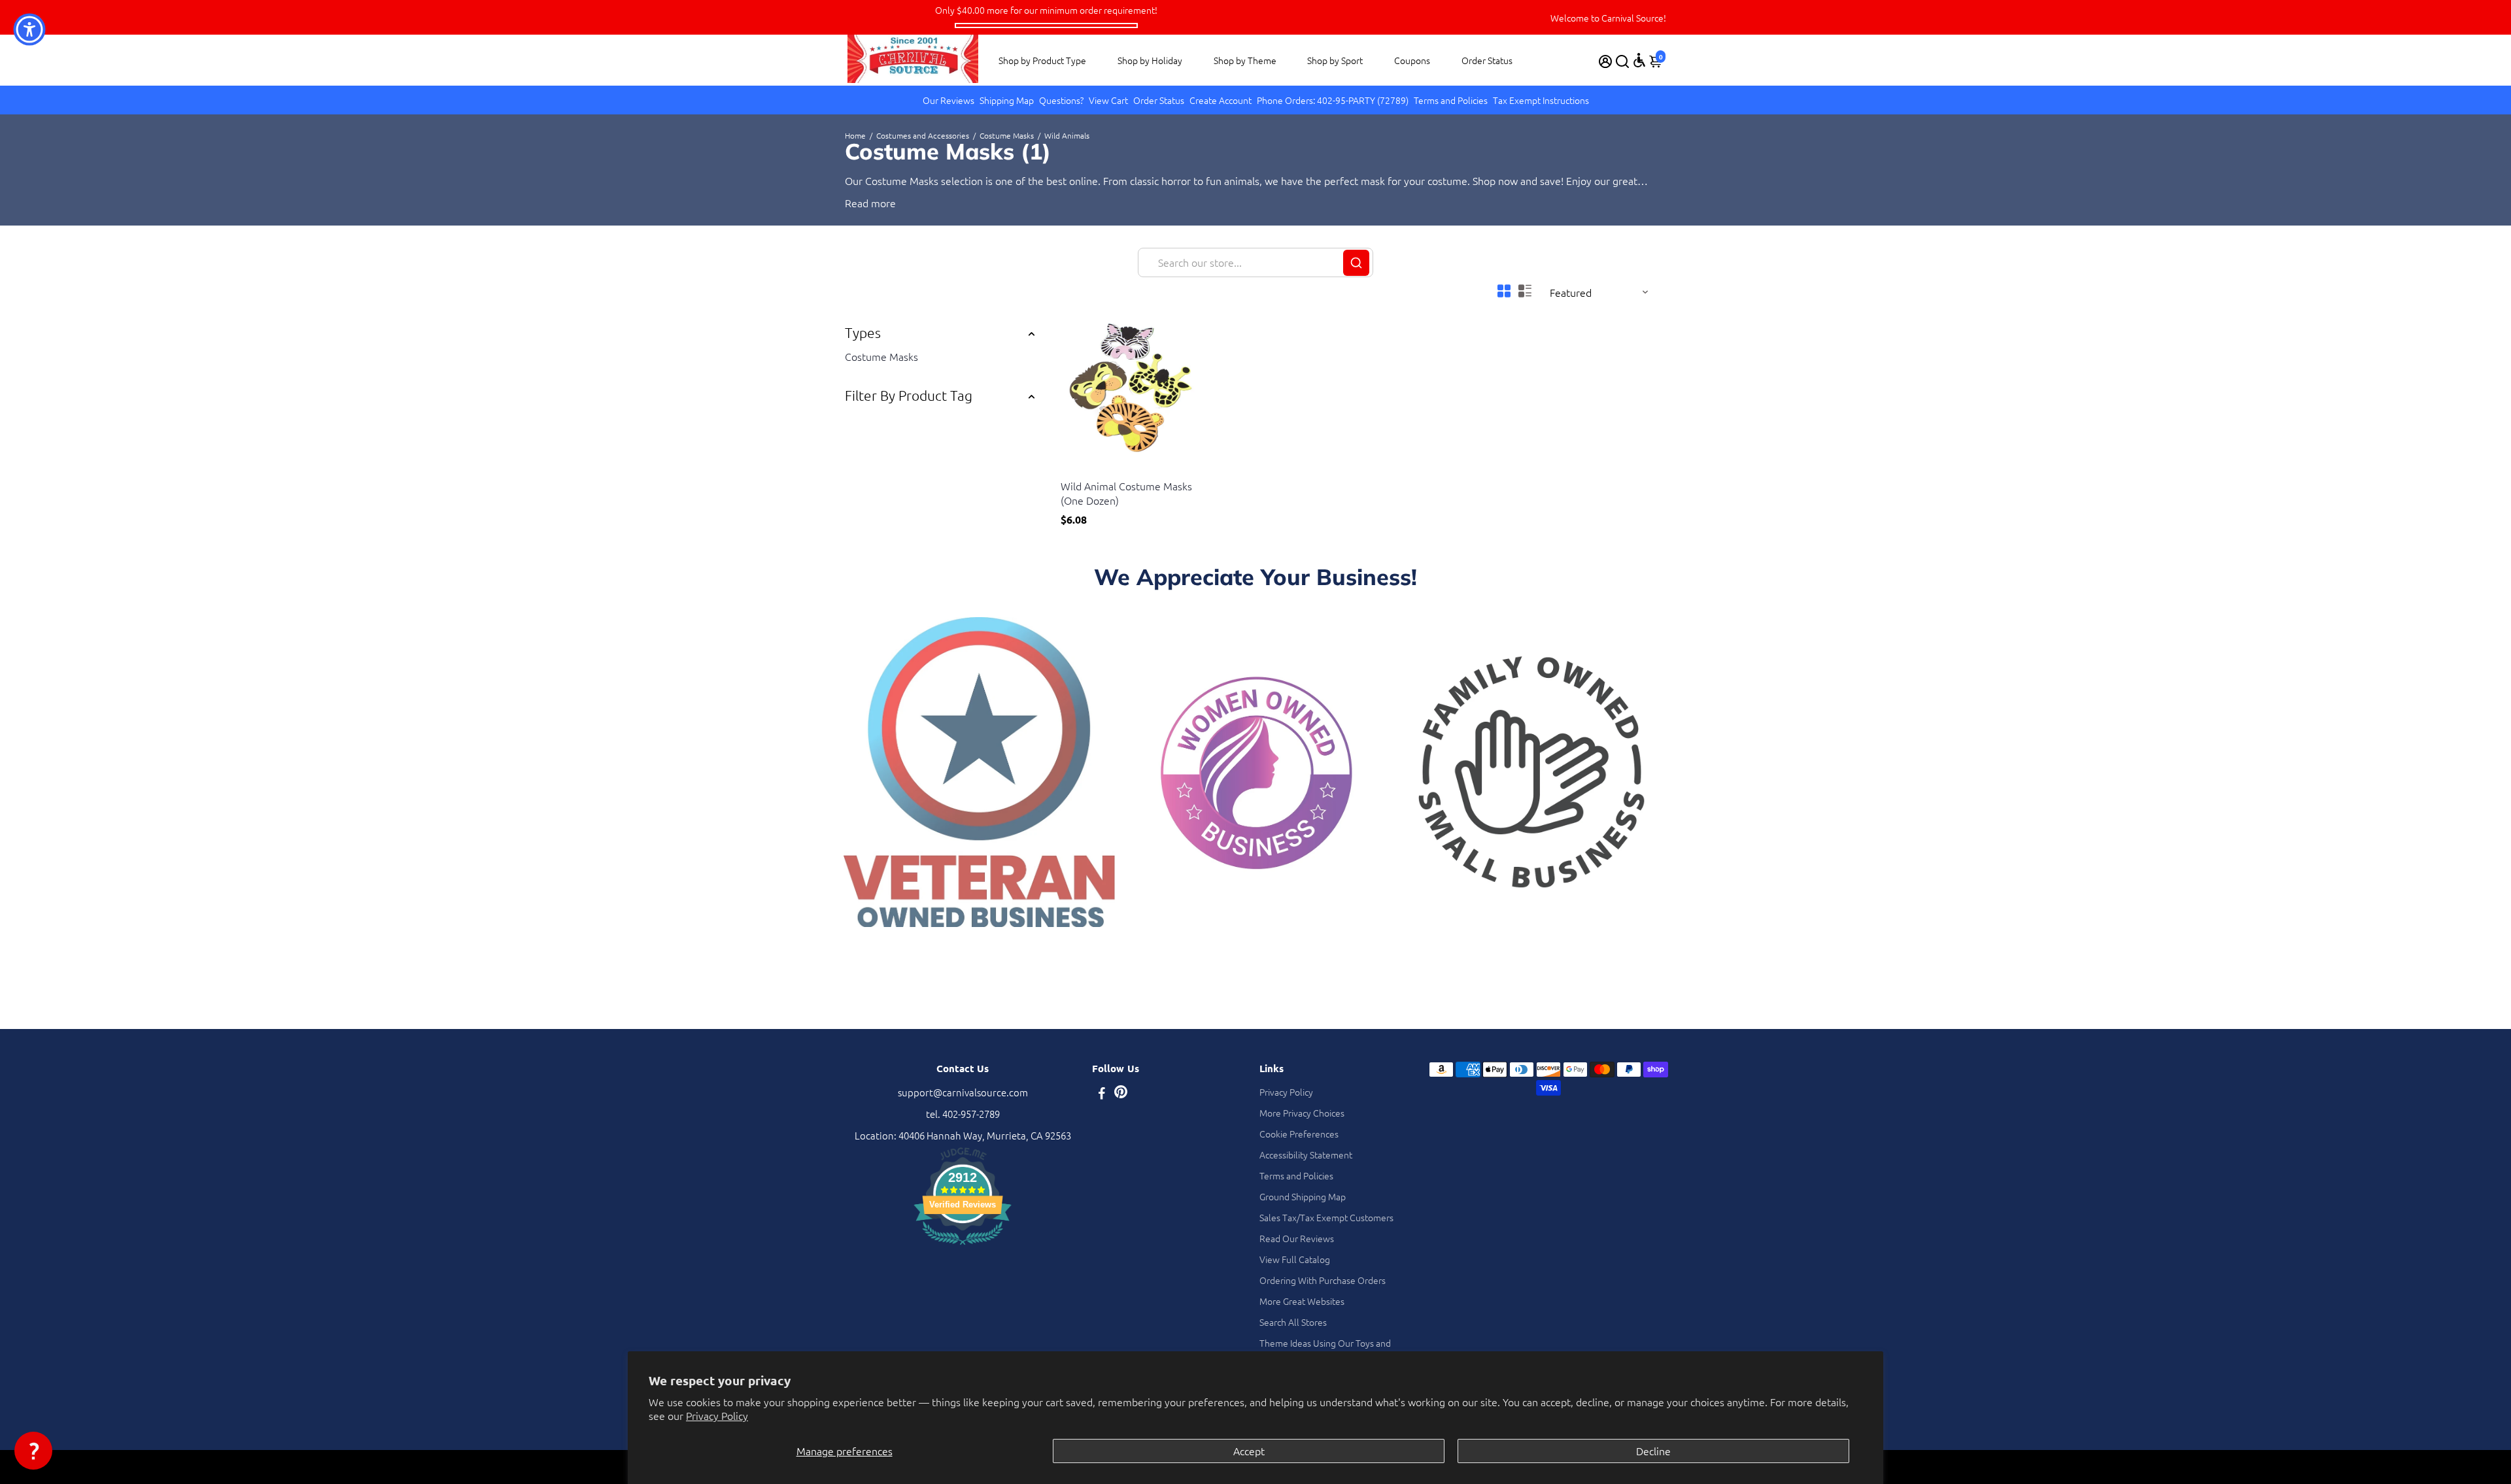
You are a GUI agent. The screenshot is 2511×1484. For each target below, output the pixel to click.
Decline (1653, 1451)
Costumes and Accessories (923, 135)
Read (857, 203)
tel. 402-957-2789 (963, 1114)
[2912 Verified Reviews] (963, 1246)
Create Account (1221, 100)
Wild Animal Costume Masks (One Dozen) (1126, 493)
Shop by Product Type (1042, 60)
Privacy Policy (717, 1415)
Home (855, 135)
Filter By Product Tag (909, 395)
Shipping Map (1007, 100)
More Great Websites (1302, 1301)
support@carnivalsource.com (963, 1092)
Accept (1249, 1451)
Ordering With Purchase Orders (1323, 1280)
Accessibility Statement (1306, 1155)
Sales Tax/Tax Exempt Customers (1326, 1217)
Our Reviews (948, 100)
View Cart (1108, 100)
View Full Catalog (1295, 1259)
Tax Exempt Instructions (1541, 100)
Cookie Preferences (1299, 1134)
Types (863, 332)
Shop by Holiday (1150, 60)
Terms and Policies (1451, 100)
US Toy (1073, 470)
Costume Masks (1007, 135)
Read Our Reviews (1297, 1238)
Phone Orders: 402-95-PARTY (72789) (1333, 100)
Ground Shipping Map (1303, 1196)
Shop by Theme (1245, 60)
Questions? (1061, 100)
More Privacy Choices (1302, 1113)
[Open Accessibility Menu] (1639, 60)
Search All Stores (1293, 1322)
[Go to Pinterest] (1121, 1094)
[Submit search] (1356, 263)
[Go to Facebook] (1102, 1094)
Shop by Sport (1335, 60)
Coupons (1412, 60)
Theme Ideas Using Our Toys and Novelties (1325, 1349)
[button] (33, 1451)
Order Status (1487, 60)
